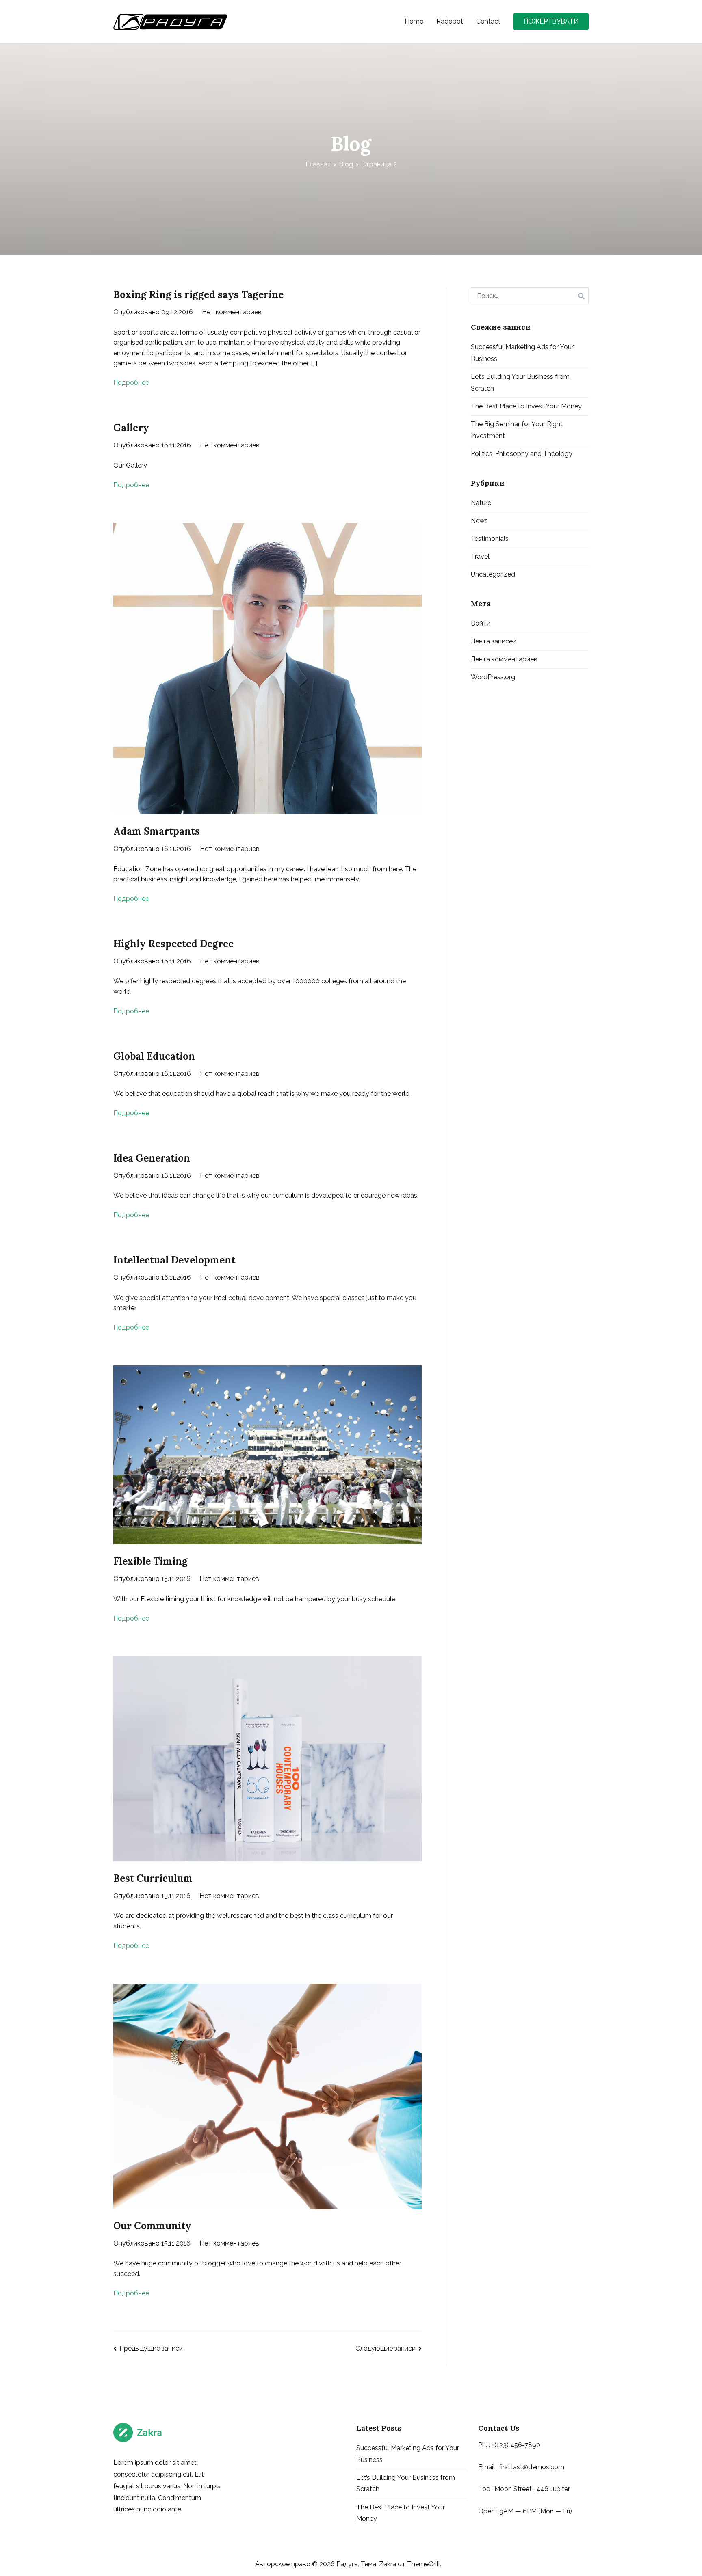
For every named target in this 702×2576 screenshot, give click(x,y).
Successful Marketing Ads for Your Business (522, 353)
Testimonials (490, 539)
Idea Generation (152, 1158)
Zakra (388, 2564)
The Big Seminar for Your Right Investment (517, 430)
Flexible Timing (151, 1561)
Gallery (131, 428)
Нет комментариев (232, 312)
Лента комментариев (504, 659)
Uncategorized (493, 574)
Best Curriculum (153, 1878)
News (479, 521)
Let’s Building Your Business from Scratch (520, 382)
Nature (481, 503)
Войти (481, 623)
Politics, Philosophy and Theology (522, 454)
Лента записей (494, 641)
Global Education (154, 1056)
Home (414, 21)
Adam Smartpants (157, 831)
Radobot (450, 21)
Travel (480, 556)
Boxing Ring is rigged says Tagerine (198, 295)
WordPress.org (493, 677)
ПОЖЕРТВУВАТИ (551, 21)
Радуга (347, 2564)
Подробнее (131, 383)
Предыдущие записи (151, 2348)
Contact (488, 21)
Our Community (152, 2226)
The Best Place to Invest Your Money (526, 406)
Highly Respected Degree (173, 944)
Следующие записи (386, 2348)
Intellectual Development (174, 1260)
